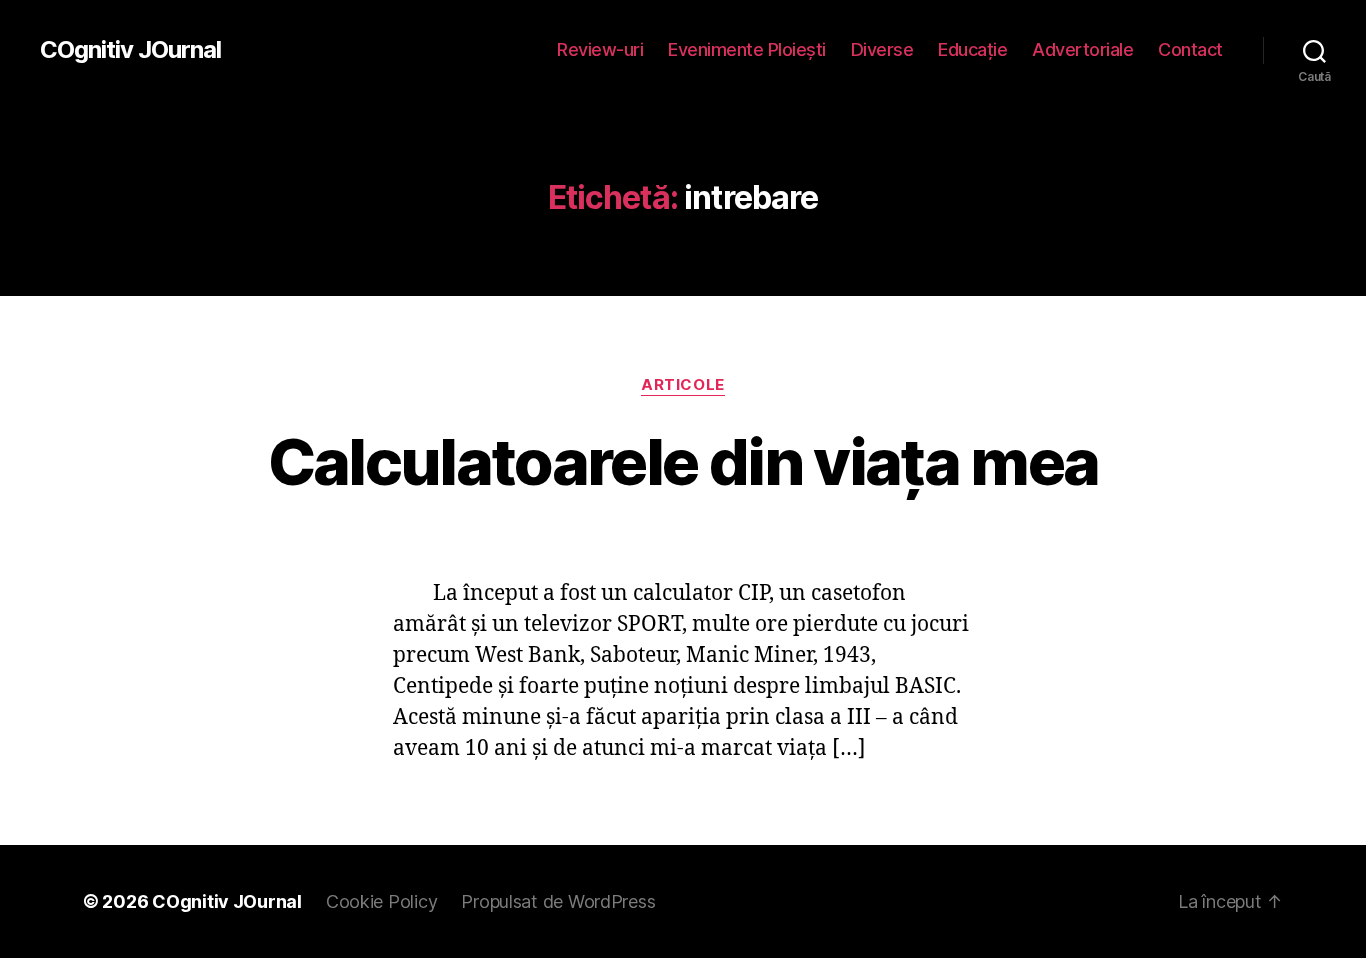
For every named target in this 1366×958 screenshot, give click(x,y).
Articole (682, 385)
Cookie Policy (382, 901)
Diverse (882, 49)
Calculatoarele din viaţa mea (683, 461)
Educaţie (972, 49)
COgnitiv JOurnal (130, 50)
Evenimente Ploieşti (747, 49)
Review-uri (600, 49)
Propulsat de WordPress (558, 901)
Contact (1190, 49)
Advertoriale (1082, 49)
